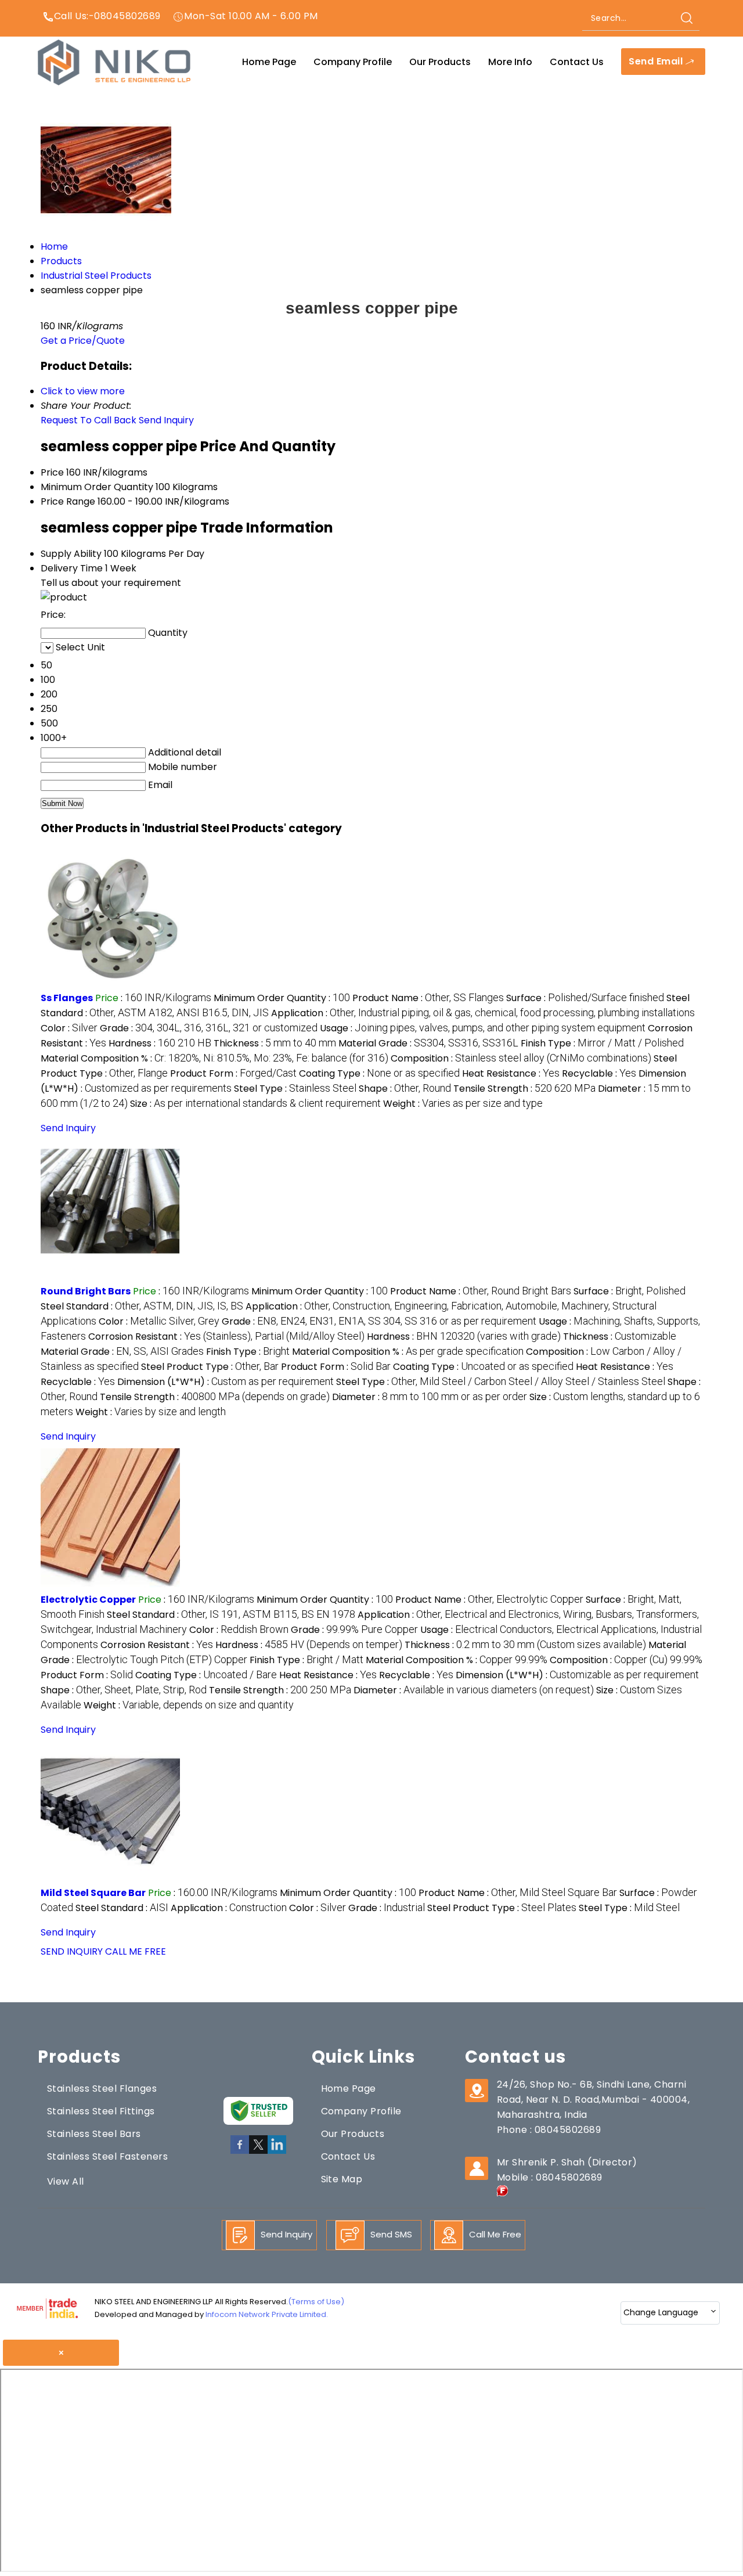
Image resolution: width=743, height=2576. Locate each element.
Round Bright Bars (86, 1291)
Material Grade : (428, 1043)
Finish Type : (602, 1043)
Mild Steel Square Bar (93, 1893)
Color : (69, 1028)
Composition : (521, 1058)
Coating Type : (379, 1073)
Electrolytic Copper (88, 1600)
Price (52, 472)
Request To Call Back (89, 420)
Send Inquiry (166, 420)
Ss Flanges (67, 998)
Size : (255, 1104)
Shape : (405, 1089)
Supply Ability (71, 554)
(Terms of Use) (316, 2302)
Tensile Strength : (524, 1089)
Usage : (483, 1028)
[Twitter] (258, 2152)
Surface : (585, 998)
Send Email (657, 62)
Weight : (463, 1104)
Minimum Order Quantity (97, 487)
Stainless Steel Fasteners (107, 2156)
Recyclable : (599, 1073)
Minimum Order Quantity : (282, 998)
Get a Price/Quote (83, 341)
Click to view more (83, 391)
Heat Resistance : (511, 1073)
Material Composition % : (214, 1058)
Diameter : (430, 1397)
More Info (510, 62)
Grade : (209, 1028)
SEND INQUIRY (72, 1951)
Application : (483, 1013)
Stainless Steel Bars (94, 2134)
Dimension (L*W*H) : (226, 1382)
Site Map (342, 2179)
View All (66, 2181)
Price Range (68, 501)
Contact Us (577, 62)
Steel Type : (295, 1089)
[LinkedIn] (277, 2152)
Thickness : (275, 1043)
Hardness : (160, 1043)
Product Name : (428, 998)
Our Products (440, 62)
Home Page (269, 62)
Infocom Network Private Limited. (267, 2314)
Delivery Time (72, 568)
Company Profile (353, 62)
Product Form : (233, 1073)
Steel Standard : (142, 1306)
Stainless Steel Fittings (101, 2111)
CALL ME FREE (136, 1951)
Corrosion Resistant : (226, 1336)
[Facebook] (240, 2152)
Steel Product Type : (210, 1367)
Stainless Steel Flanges (102, 2088)
